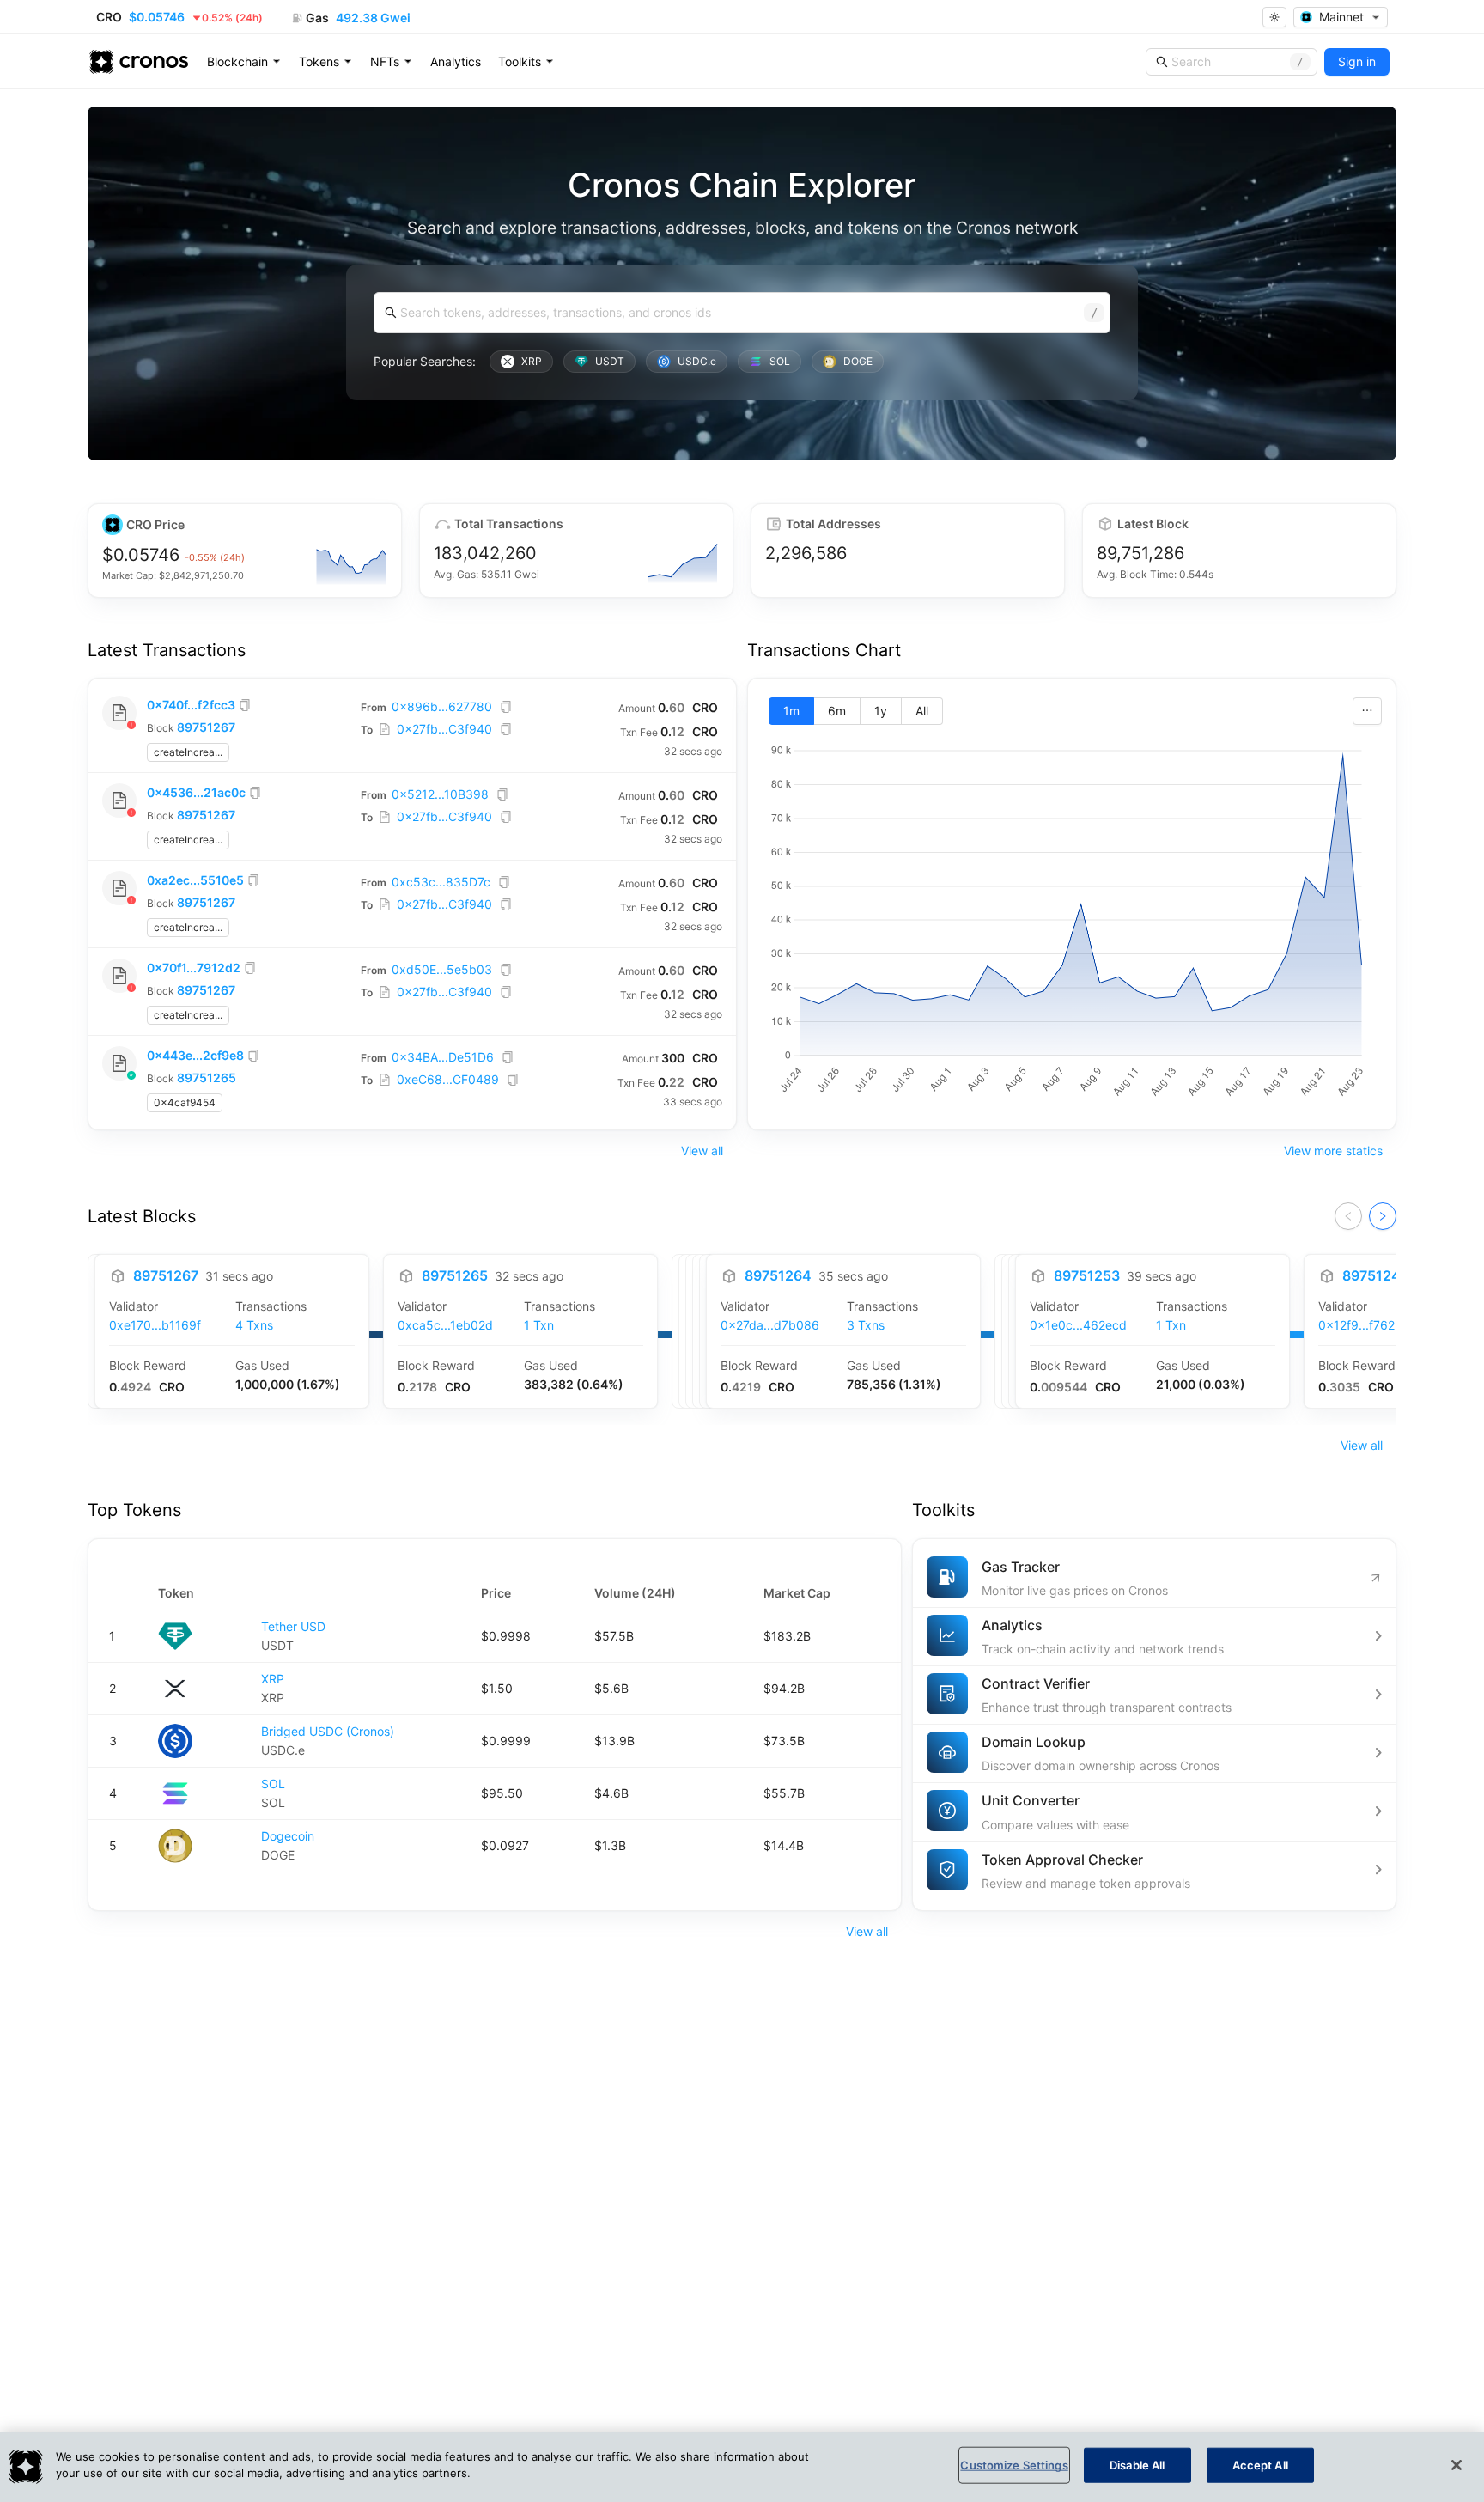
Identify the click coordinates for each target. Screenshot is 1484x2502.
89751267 (206, 727)
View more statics (1333, 1151)
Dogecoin (288, 1836)
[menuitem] (244, 62)
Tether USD (293, 1626)
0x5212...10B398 (440, 794)
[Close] (1457, 2465)
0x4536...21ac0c (196, 792)
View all (702, 1151)
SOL (273, 1784)
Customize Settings (1014, 2465)
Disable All (1137, 2465)
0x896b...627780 (442, 706)
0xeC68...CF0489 (448, 1079)
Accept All (1260, 2465)
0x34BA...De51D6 (443, 1057)
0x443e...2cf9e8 (195, 1055)
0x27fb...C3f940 (444, 729)
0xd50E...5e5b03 (442, 969)
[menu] (456, 62)
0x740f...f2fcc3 (191, 705)
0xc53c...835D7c (441, 882)
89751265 (207, 1078)
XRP (273, 1679)
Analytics (456, 61)
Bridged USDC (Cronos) (328, 1731)
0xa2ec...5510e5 (195, 880)
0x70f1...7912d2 (194, 968)
